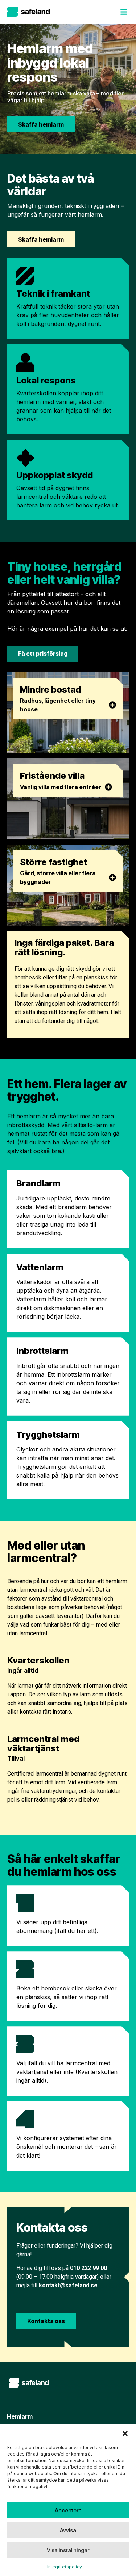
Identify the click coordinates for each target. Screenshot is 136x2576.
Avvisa (68, 2530)
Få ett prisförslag (43, 654)
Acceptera (68, 2510)
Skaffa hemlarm (41, 124)
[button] (125, 2433)
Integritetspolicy (65, 2567)
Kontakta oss (46, 2321)
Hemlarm (20, 2416)
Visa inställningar (68, 2550)
